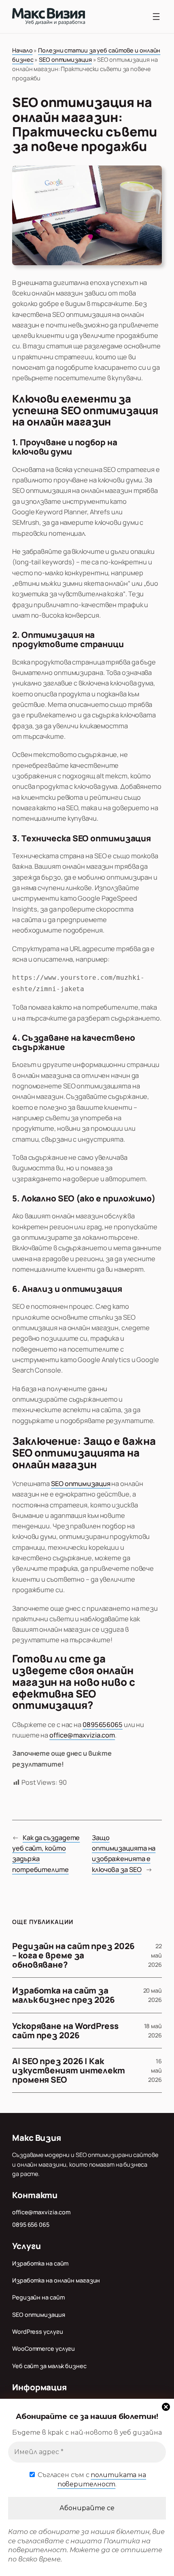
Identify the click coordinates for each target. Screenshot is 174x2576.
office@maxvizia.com (82, 1735)
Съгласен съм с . (91, 2479)
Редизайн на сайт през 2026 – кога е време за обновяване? (73, 1955)
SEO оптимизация (65, 60)
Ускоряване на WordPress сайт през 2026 (65, 2031)
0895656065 (103, 1724)
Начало (22, 50)
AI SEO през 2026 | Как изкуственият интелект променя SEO (69, 2070)
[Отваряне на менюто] (156, 17)
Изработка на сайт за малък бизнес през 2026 (64, 1995)
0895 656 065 (31, 2225)
